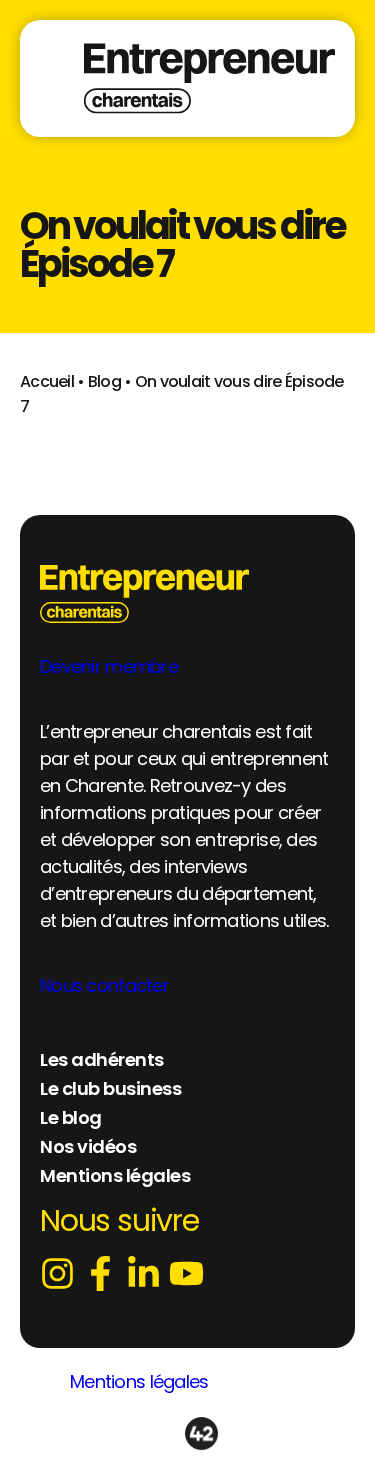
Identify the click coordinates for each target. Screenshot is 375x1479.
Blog (104, 381)
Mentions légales (139, 1381)
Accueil (47, 381)
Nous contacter (104, 985)
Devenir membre (109, 666)
